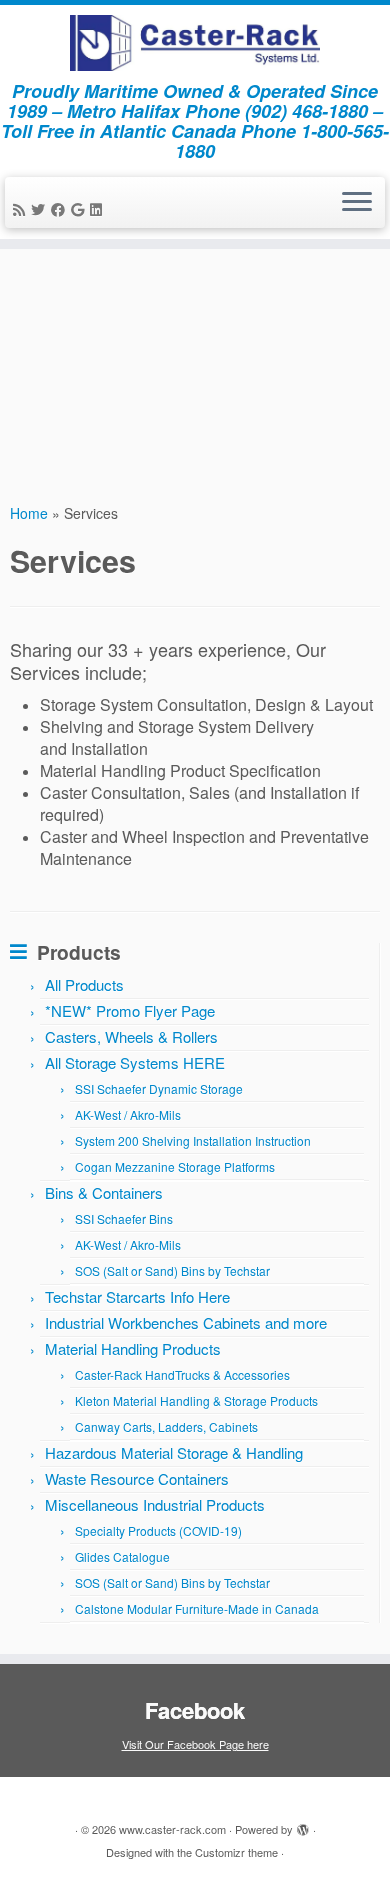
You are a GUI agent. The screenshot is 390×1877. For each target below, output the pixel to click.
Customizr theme (236, 1852)
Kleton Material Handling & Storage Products (196, 1400)
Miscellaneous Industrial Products (155, 1504)
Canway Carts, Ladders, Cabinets (166, 1426)
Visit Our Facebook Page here (195, 1744)
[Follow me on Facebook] (61, 209)
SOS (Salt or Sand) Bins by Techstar (172, 1270)
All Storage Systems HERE (135, 1062)
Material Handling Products (133, 1348)
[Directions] (80, 209)
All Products (84, 984)
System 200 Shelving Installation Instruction (193, 1140)
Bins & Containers (104, 1192)
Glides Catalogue (122, 1556)
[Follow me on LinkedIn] (99, 209)
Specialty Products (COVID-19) (158, 1530)
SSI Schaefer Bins (124, 1218)
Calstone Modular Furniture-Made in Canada (197, 1608)
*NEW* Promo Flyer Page (130, 1010)
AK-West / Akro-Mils (128, 1114)
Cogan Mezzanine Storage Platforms (175, 1166)
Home (29, 513)
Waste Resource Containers (137, 1478)
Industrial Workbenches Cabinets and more (186, 1322)
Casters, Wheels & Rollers (131, 1036)
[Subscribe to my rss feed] (22, 209)
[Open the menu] (357, 203)
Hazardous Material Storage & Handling (174, 1452)
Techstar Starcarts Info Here (137, 1296)
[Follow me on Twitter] (41, 209)
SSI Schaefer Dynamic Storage (159, 1088)
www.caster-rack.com (172, 1829)
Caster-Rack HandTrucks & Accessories (182, 1374)
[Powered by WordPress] (303, 1831)
